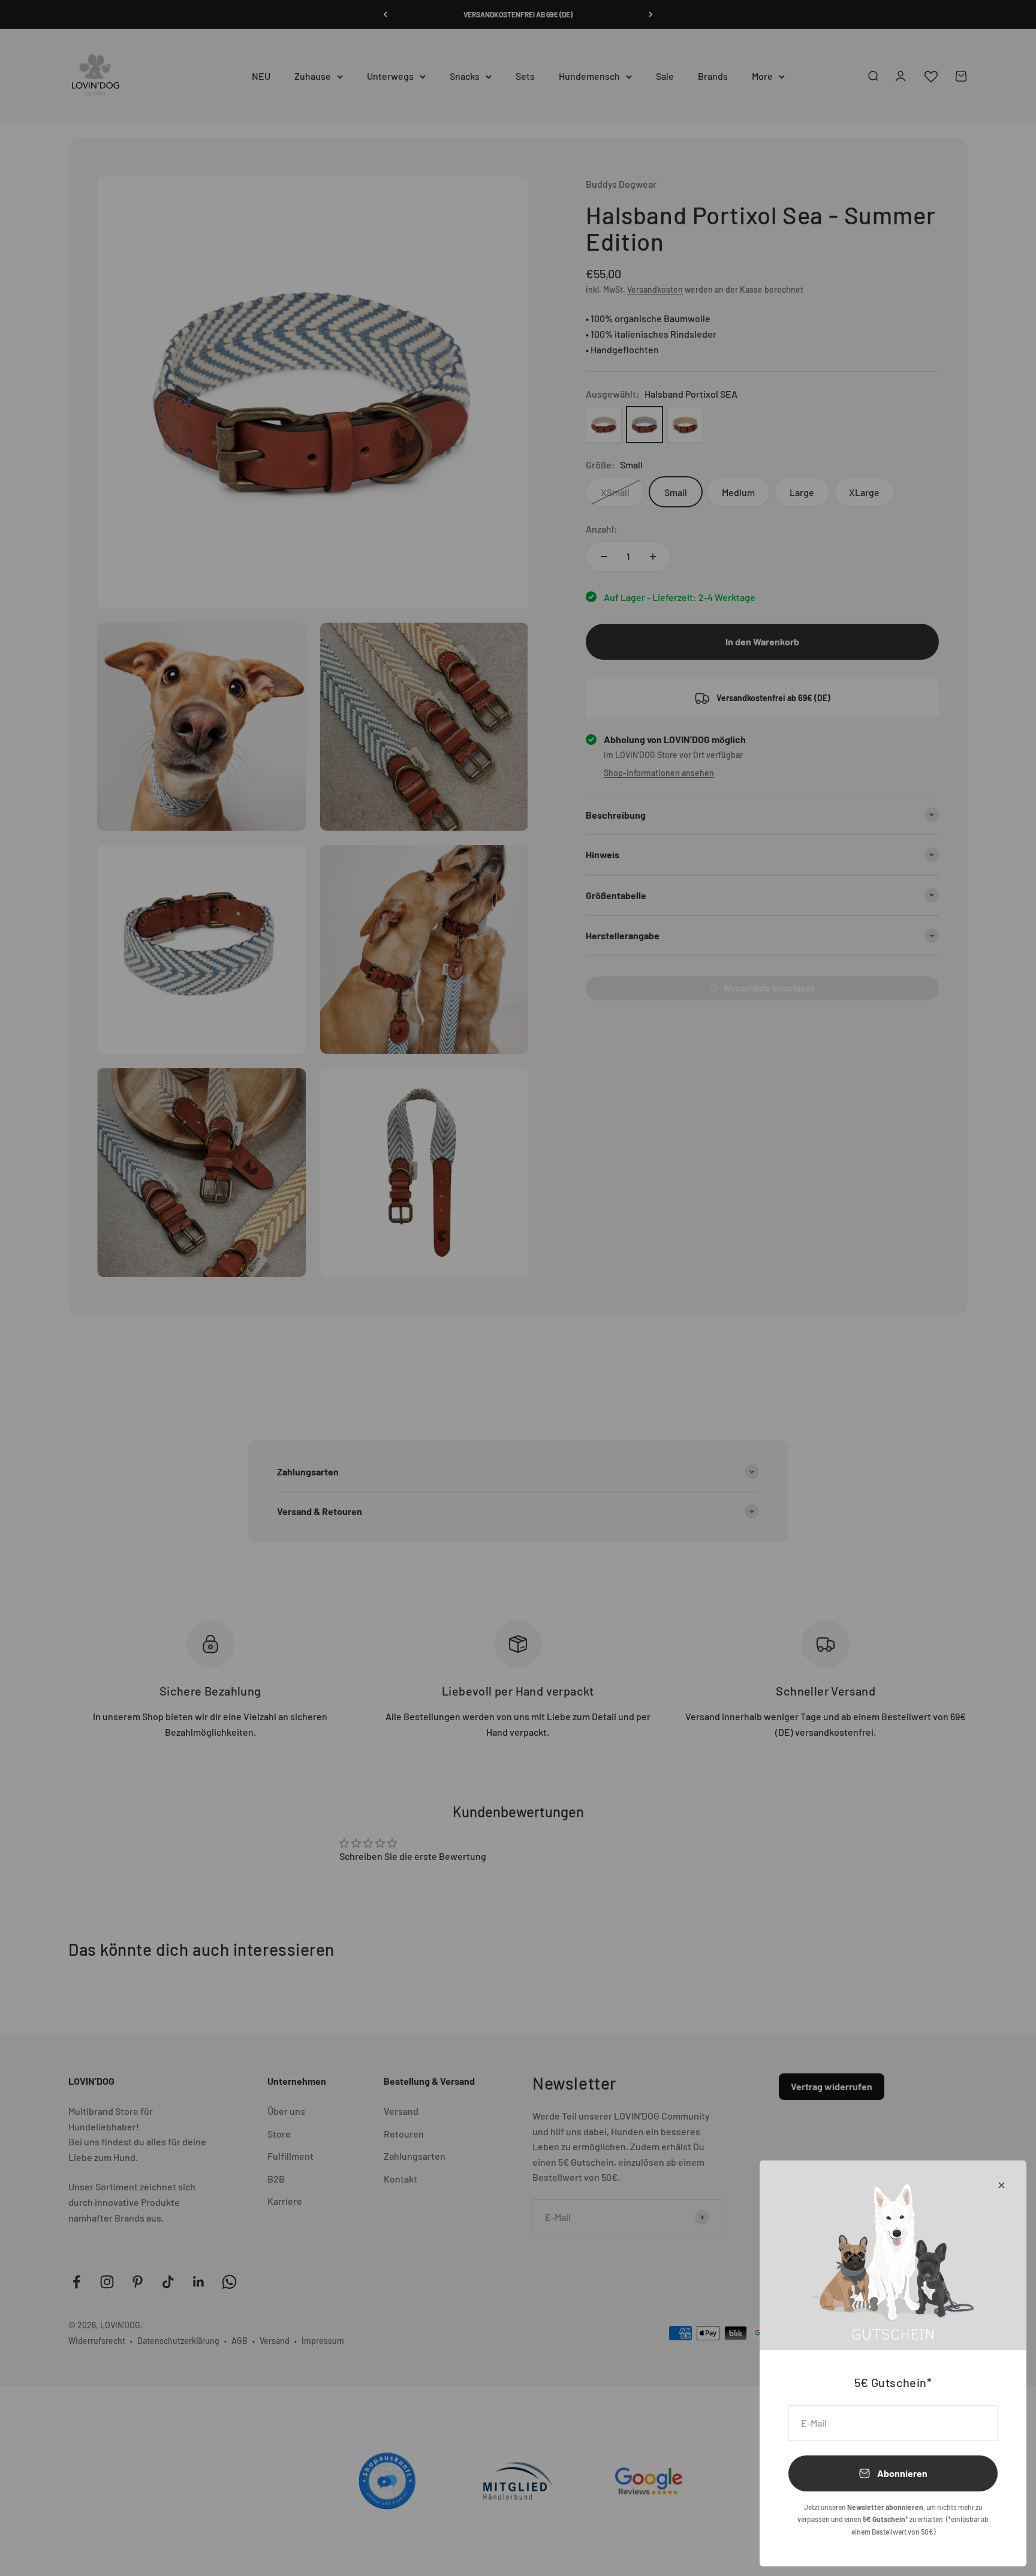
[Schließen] (1002, 2185)
